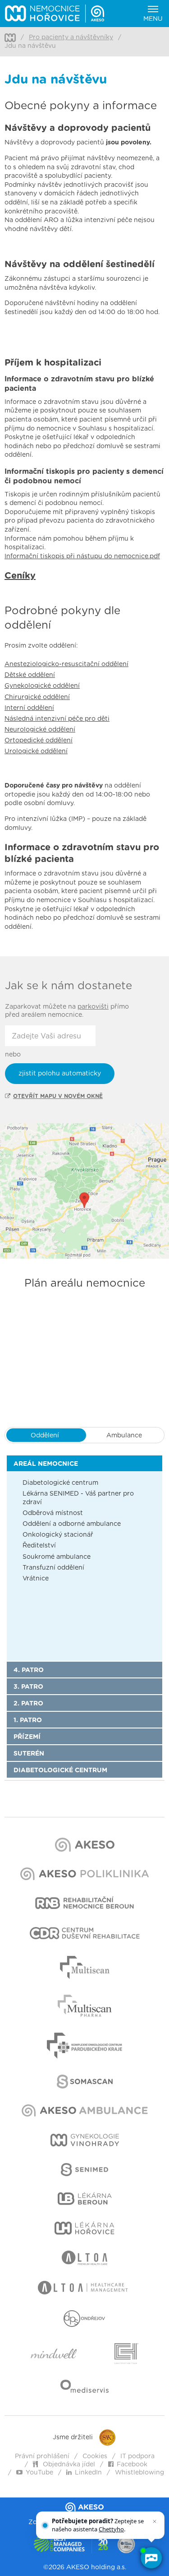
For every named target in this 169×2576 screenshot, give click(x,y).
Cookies (95, 2456)
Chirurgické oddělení (37, 697)
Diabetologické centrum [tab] (60, 1770)
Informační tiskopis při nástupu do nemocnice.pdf (82, 556)
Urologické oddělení (36, 751)
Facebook (132, 2465)
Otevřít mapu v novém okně (58, 1096)
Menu (153, 19)
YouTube (39, 2473)
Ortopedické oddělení (39, 741)
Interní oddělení (29, 708)
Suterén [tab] (29, 1754)
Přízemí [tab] (27, 1737)
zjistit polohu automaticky (60, 1074)
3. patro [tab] (28, 1687)
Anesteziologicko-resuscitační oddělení (66, 664)
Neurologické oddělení (40, 730)
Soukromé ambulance (57, 1557)
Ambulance (124, 1436)
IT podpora (137, 2456)
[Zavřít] (155, 2521)
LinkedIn (88, 2473)
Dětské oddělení (30, 675)
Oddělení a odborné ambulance (72, 1524)
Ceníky (20, 576)
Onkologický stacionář (58, 1535)
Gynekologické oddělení (42, 686)
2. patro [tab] (28, 1704)
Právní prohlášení (42, 2456)
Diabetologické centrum (60, 1483)
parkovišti (93, 1007)
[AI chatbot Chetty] (151, 2558)
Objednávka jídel (68, 2465)
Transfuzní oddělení (53, 1568)
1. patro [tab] (28, 1720)
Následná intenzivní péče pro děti (57, 719)
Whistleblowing (139, 2473)
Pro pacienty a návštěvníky (71, 37)
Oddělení (45, 1436)
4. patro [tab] (29, 1670)
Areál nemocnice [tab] (46, 1464)
